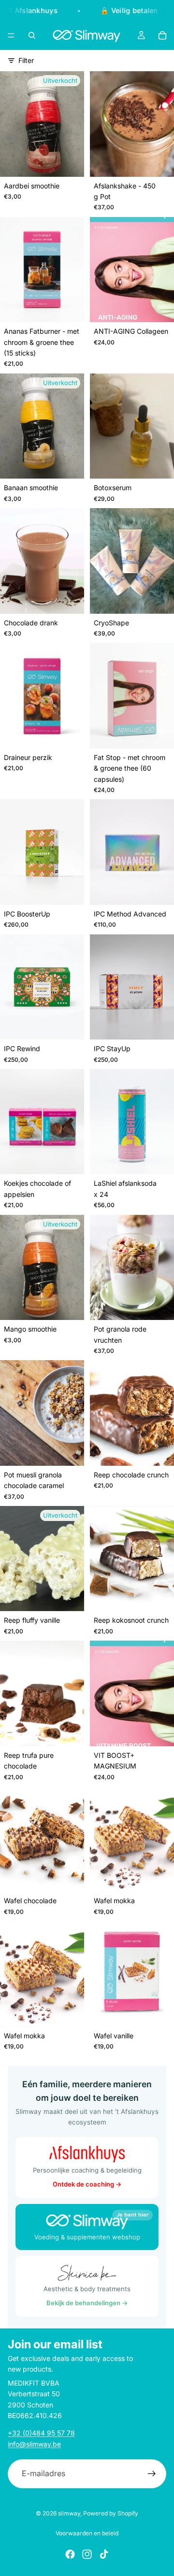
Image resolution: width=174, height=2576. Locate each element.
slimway (69, 2513)
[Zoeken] (32, 35)
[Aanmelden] (152, 2474)
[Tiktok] (104, 2554)
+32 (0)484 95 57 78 (41, 2433)
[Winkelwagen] (162, 35)
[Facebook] (70, 2554)
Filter (26, 60)
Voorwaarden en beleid (87, 2533)
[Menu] (11, 35)
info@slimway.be (34, 2444)
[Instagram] (87, 2554)
